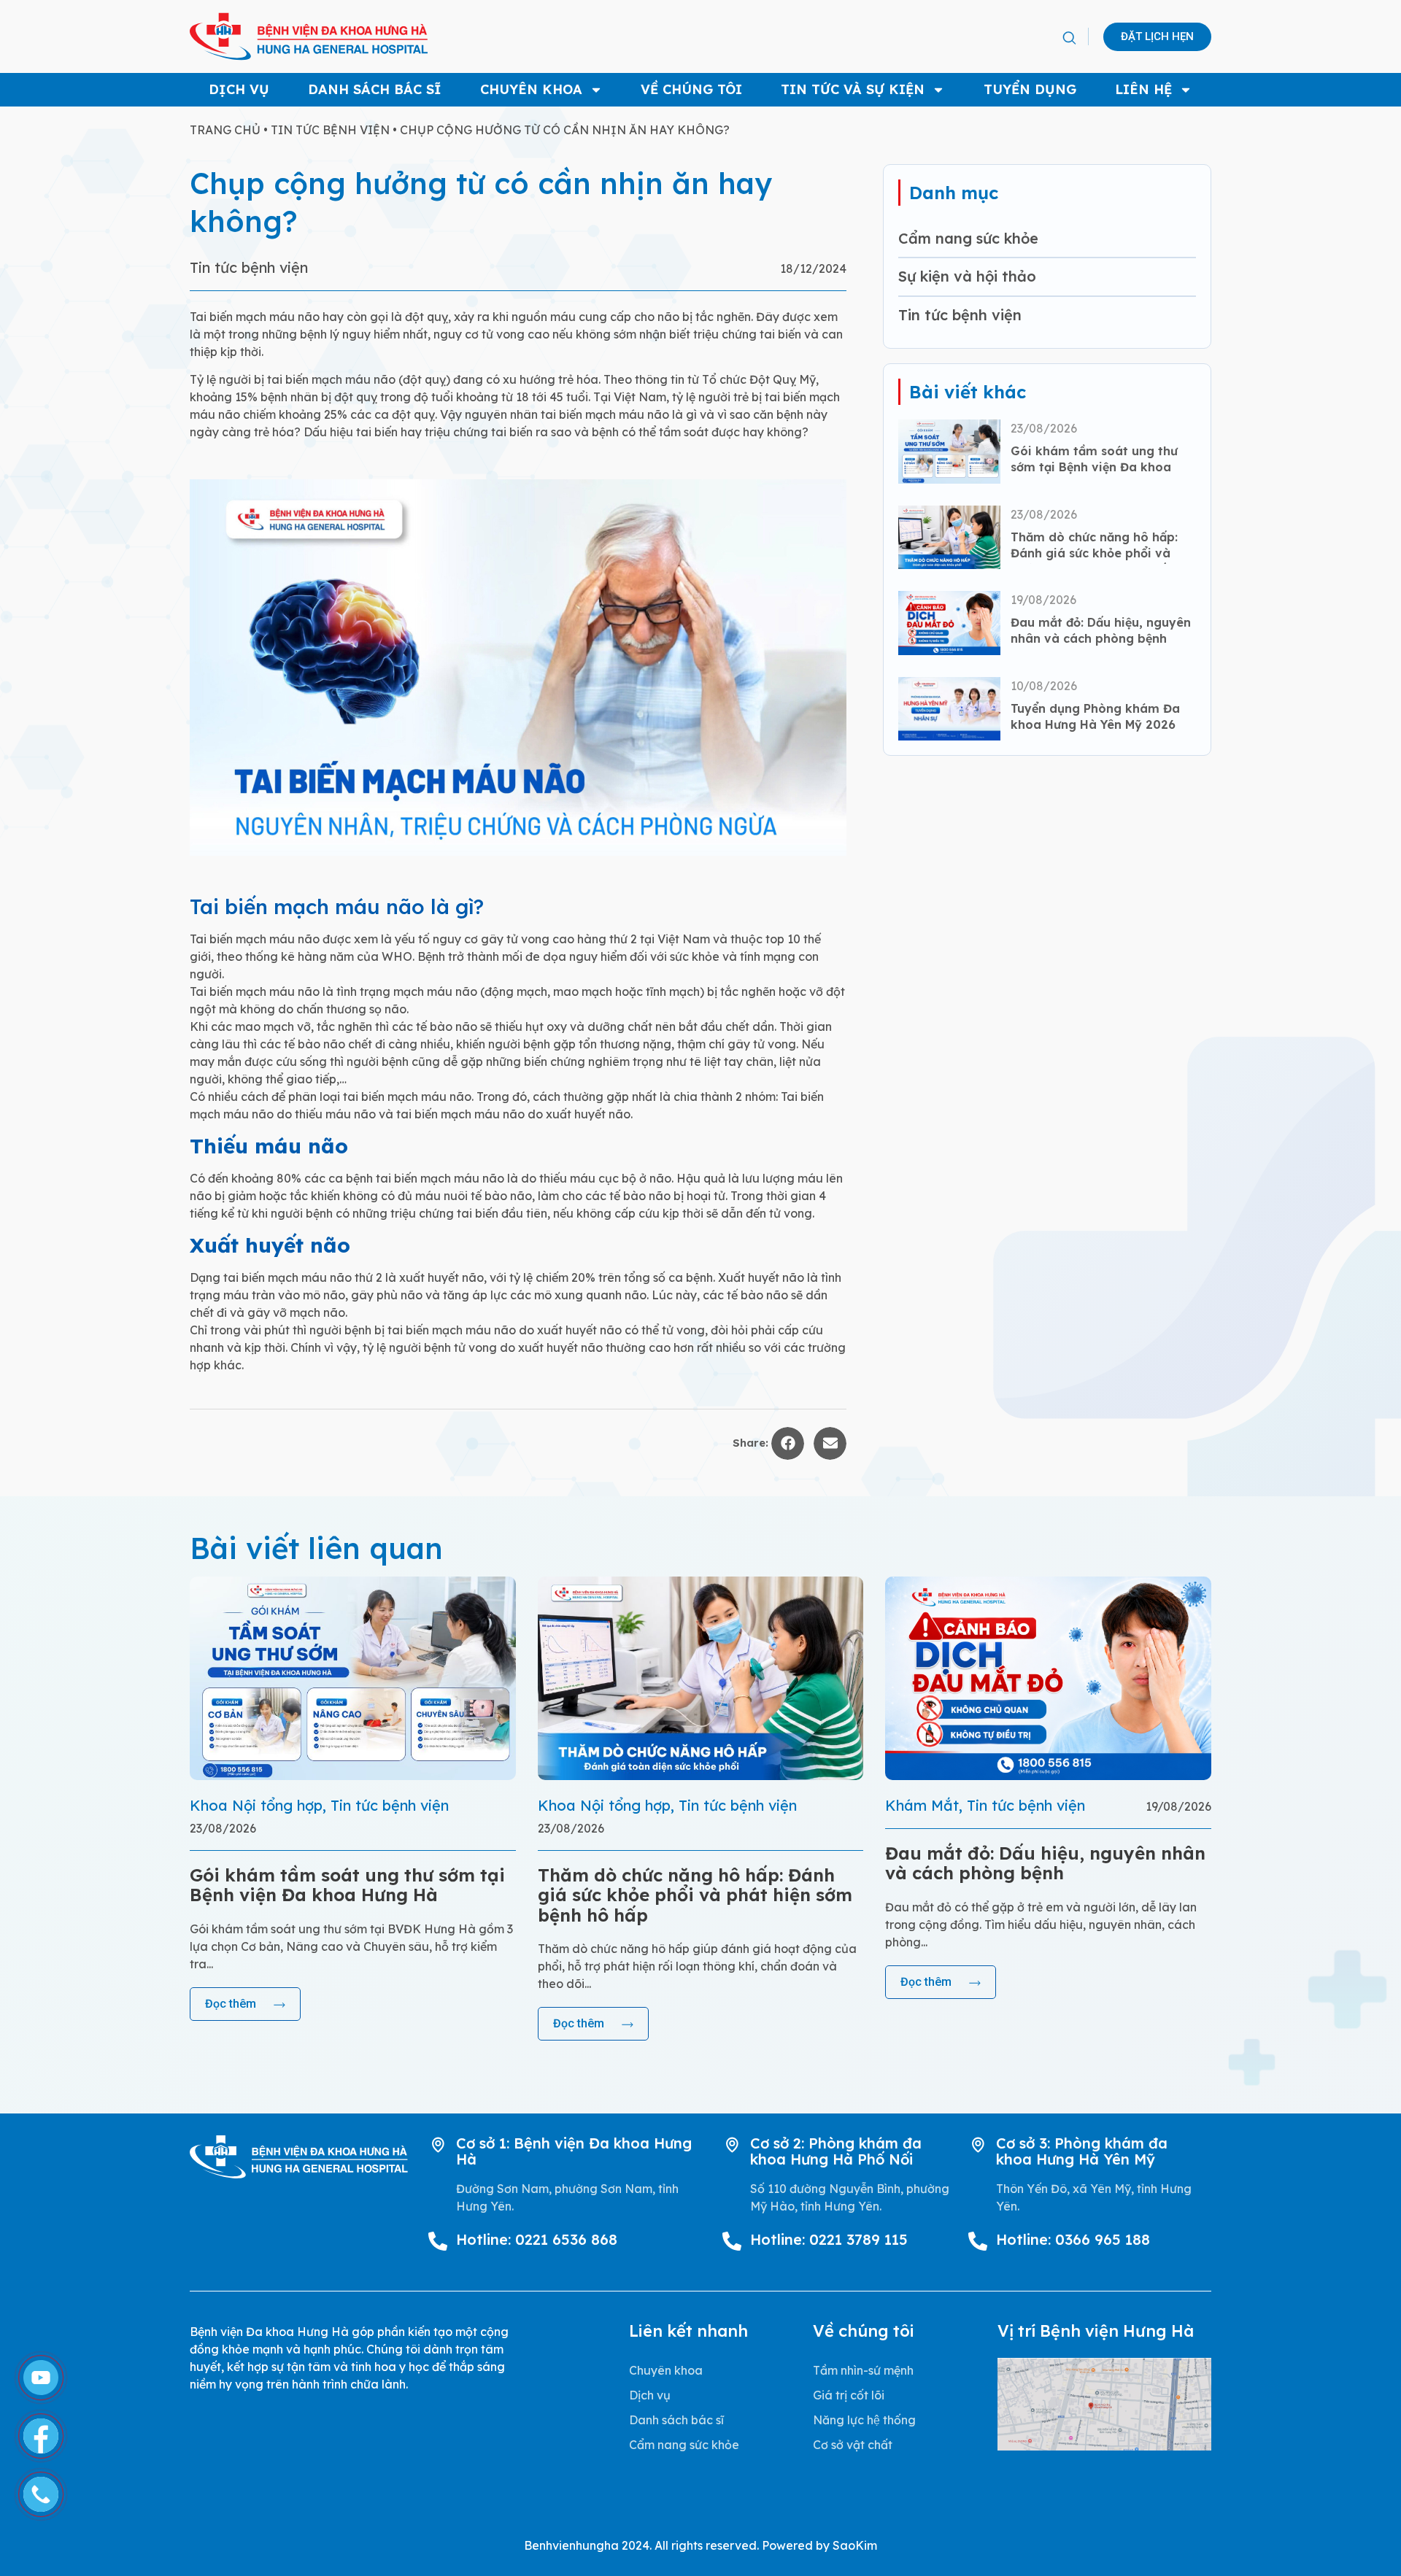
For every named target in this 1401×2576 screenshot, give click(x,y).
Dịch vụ (239, 89)
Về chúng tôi (691, 89)
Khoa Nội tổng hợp (256, 1805)
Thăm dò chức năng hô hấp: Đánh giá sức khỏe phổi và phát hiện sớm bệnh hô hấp (1094, 553)
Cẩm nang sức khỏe (968, 238)
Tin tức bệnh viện (330, 130)
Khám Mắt (922, 1805)
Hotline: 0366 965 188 (1073, 2239)
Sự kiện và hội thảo (967, 276)
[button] (1069, 38)
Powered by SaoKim (819, 2545)
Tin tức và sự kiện (853, 89)
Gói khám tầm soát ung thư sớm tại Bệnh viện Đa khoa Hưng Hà (1094, 467)
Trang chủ (225, 130)
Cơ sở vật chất (853, 2445)
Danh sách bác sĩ (375, 89)
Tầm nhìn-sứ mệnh (863, 2370)
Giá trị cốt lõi (849, 2395)
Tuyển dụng (1030, 89)
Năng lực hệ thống (864, 2420)
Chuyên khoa (531, 89)
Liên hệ (1143, 89)
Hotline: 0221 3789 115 (829, 2239)
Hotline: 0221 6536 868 (537, 2239)
